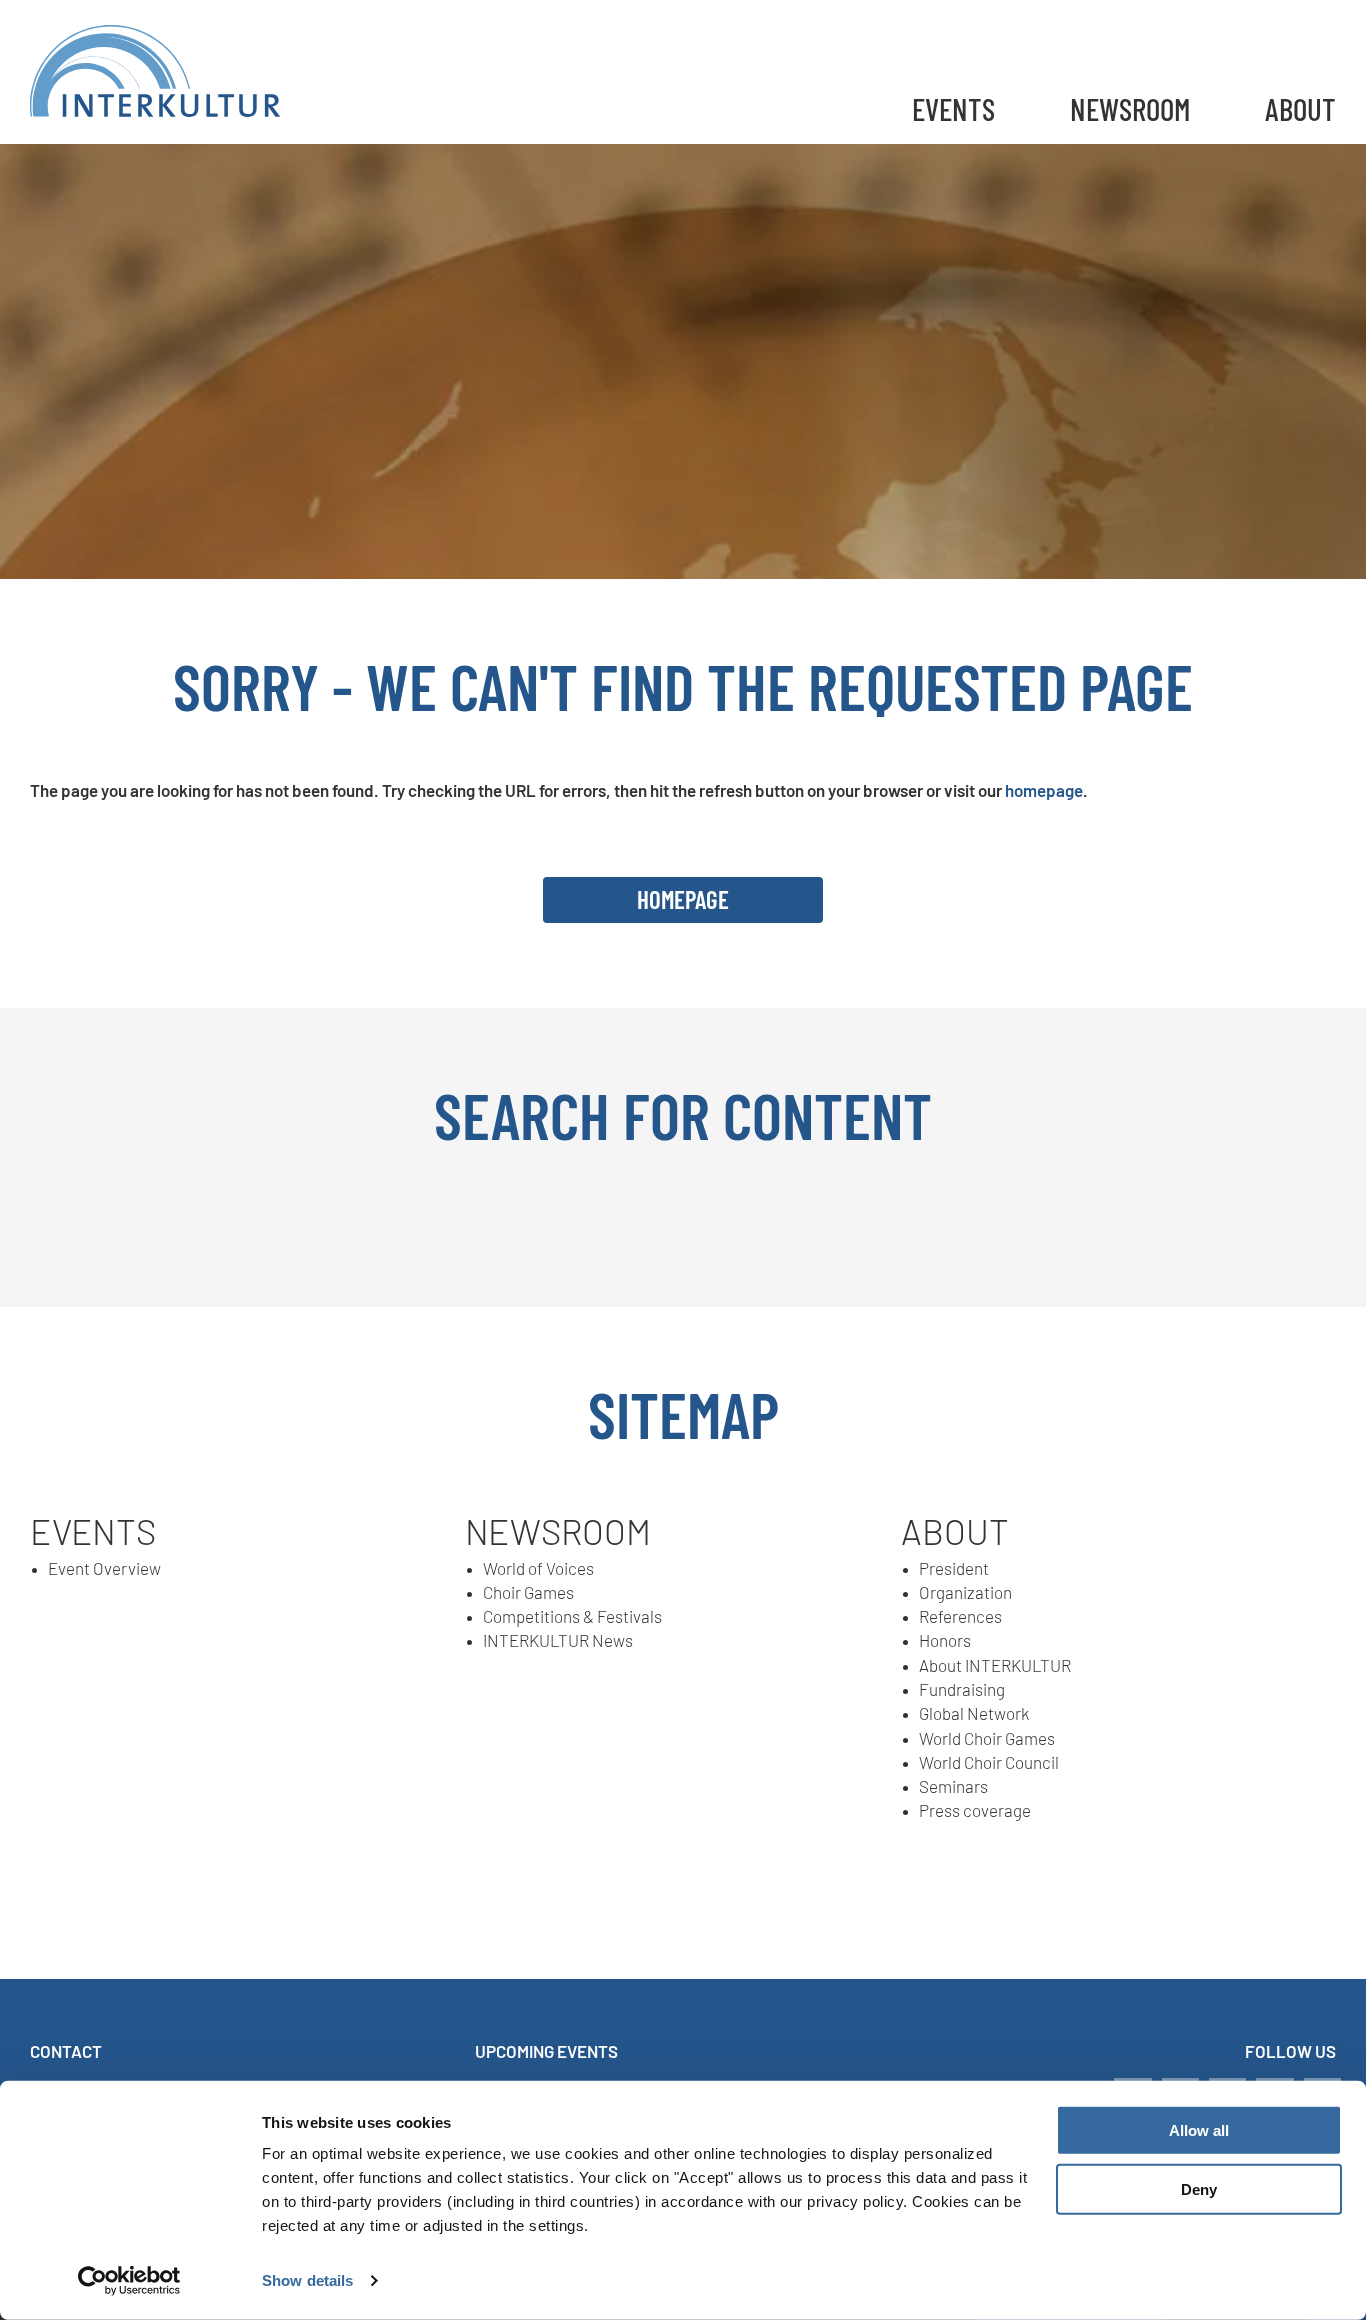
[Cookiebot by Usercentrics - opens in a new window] (129, 2281)
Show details (307, 2280)
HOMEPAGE (683, 899)
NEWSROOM (1130, 108)
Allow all (1199, 2130)
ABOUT (1300, 108)
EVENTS (953, 108)
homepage (1044, 790)
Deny (1199, 2189)
